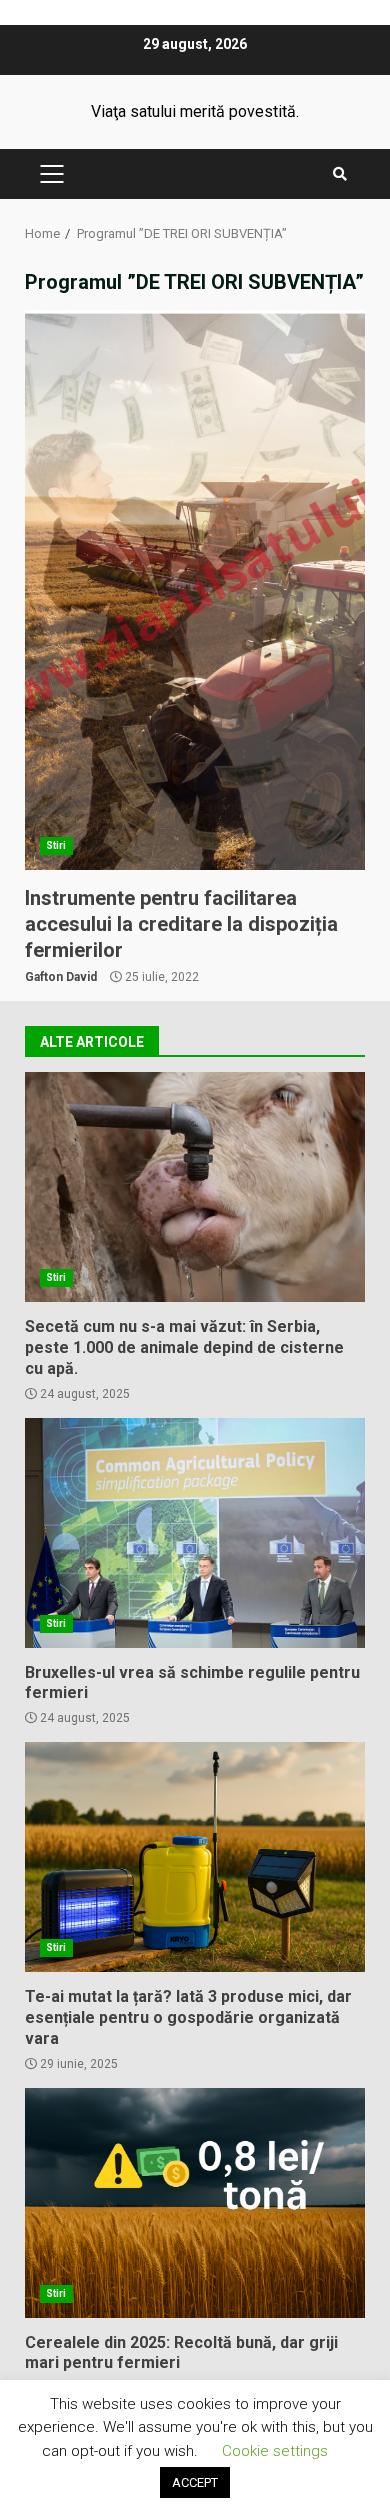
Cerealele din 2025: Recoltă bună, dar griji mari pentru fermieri (195, 2203)
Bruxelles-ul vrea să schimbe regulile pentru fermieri (195, 1533)
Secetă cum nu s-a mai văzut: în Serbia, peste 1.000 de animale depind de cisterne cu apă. (195, 1187)
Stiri (56, 845)
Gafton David (61, 977)
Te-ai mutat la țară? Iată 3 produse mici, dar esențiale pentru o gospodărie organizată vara (195, 1857)
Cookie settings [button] (275, 2451)
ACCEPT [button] (195, 2482)
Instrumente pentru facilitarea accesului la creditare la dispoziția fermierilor (195, 590)
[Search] (340, 174)
